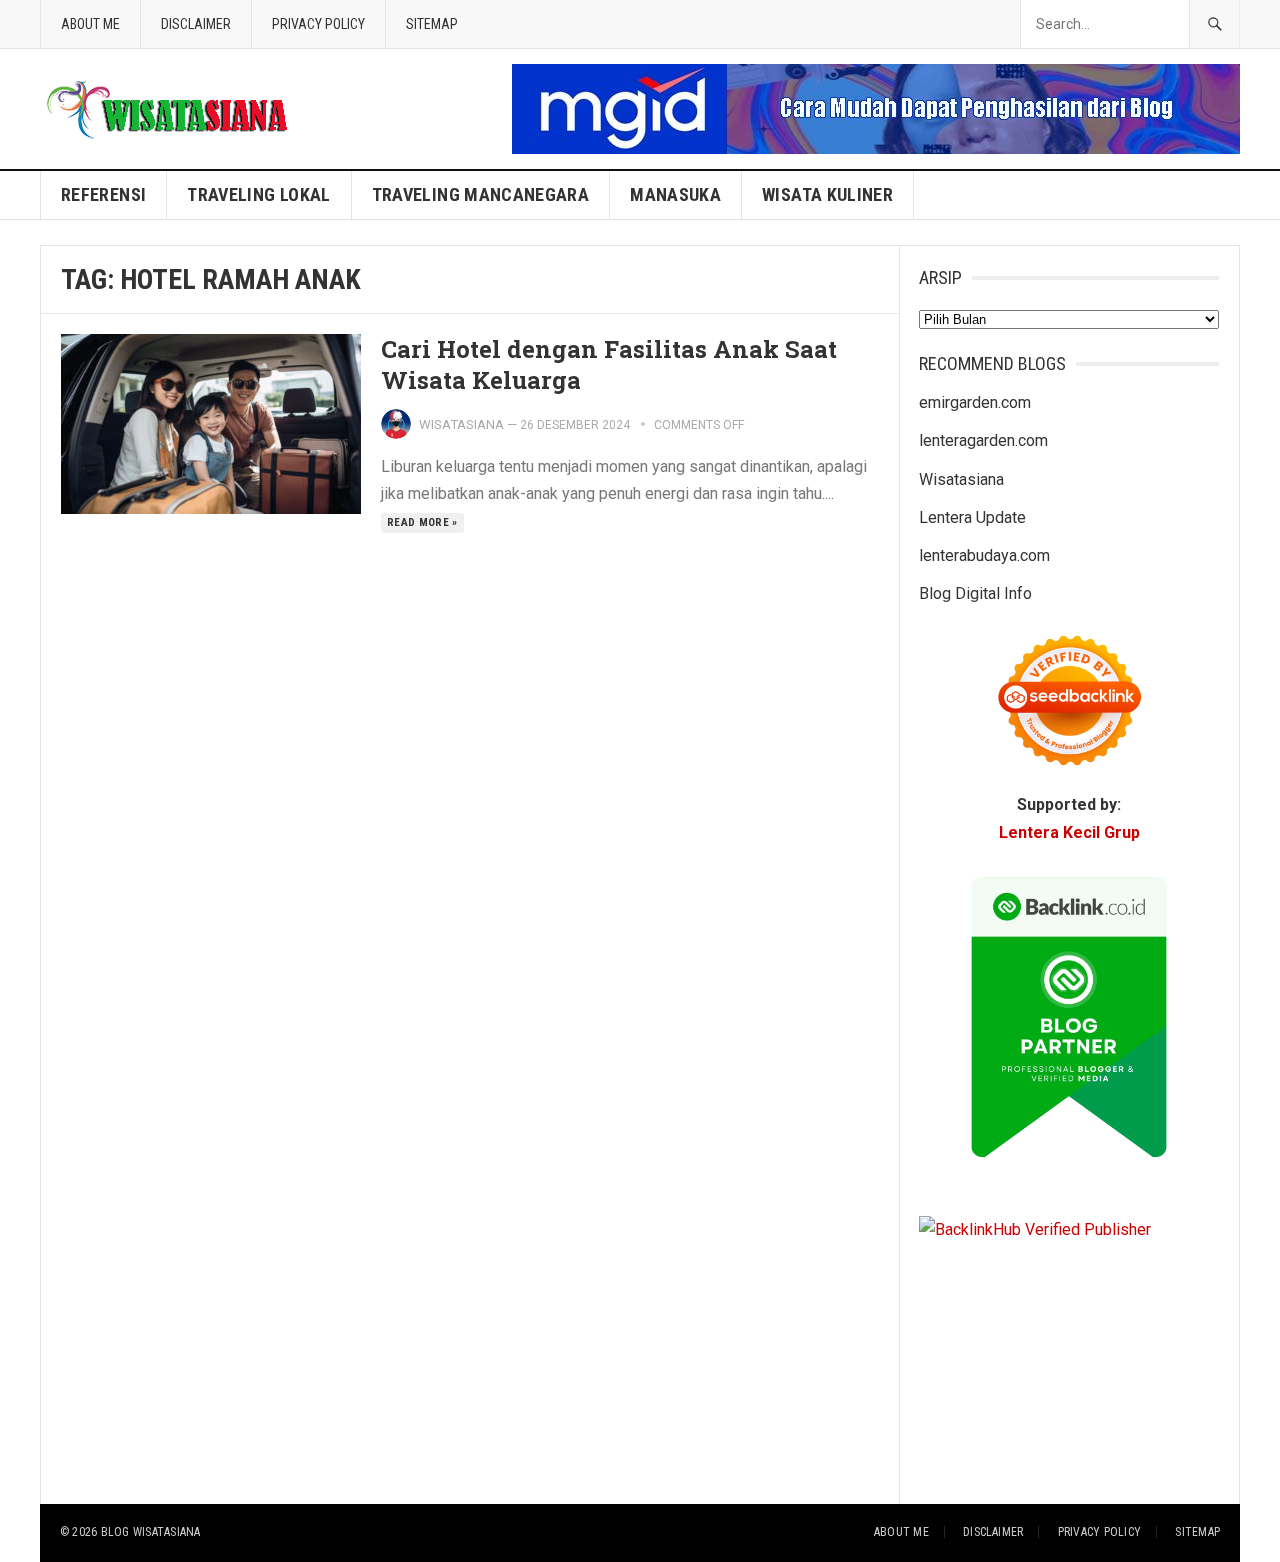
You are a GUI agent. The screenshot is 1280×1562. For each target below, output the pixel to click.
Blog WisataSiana (151, 1532)
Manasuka (675, 194)
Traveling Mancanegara (481, 194)
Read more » (422, 522)
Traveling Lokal (258, 194)
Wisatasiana (461, 424)
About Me (90, 24)
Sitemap (432, 24)
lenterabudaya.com (984, 555)
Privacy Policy (318, 24)
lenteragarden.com (983, 440)
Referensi (103, 194)
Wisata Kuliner (827, 194)
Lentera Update (972, 517)
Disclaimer (196, 24)
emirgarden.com (975, 402)
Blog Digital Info (975, 593)
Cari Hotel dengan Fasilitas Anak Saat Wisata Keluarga (609, 364)
